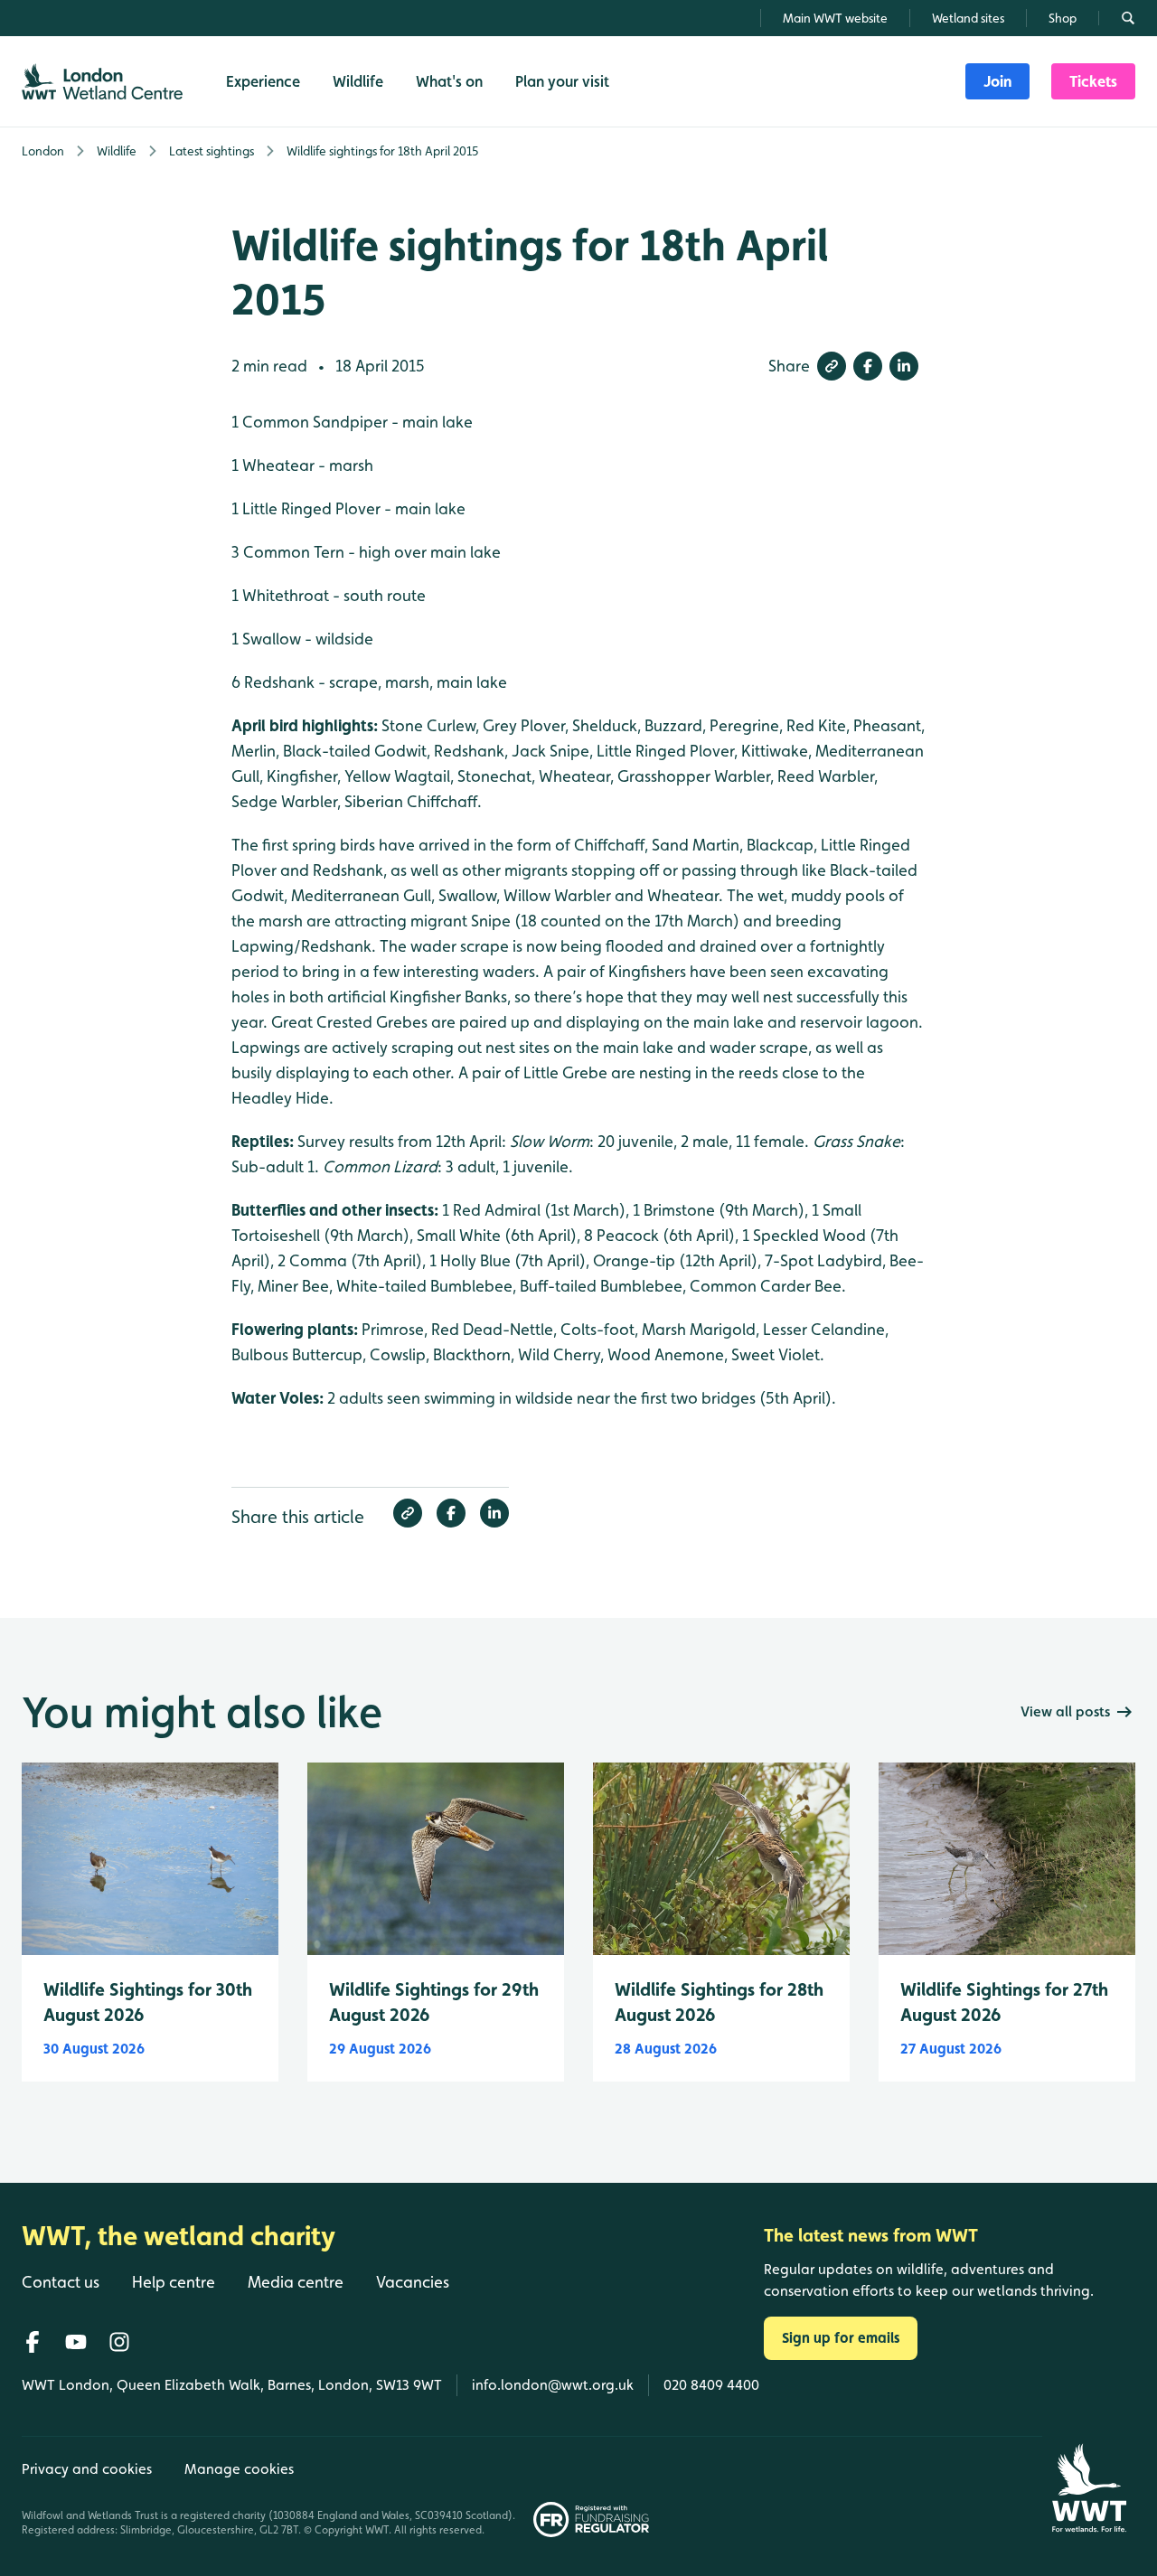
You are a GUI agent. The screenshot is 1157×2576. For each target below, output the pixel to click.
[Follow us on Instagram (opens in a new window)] (119, 2342)
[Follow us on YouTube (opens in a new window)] (76, 2342)
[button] (832, 366)
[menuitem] (997, 81)
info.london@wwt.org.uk (553, 2385)
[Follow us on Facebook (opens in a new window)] (33, 2342)
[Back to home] (1089, 2488)
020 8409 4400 (711, 2385)
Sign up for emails (841, 2338)
